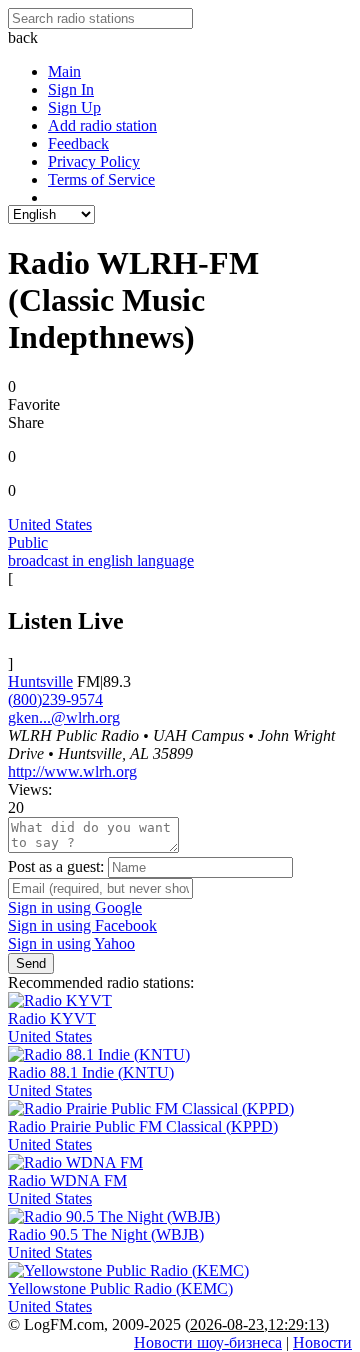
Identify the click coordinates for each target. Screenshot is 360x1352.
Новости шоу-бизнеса (208, 1342)
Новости (322, 1342)
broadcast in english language (101, 560)
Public (28, 542)
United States (50, 524)
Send (31, 963)
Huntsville (40, 681)
